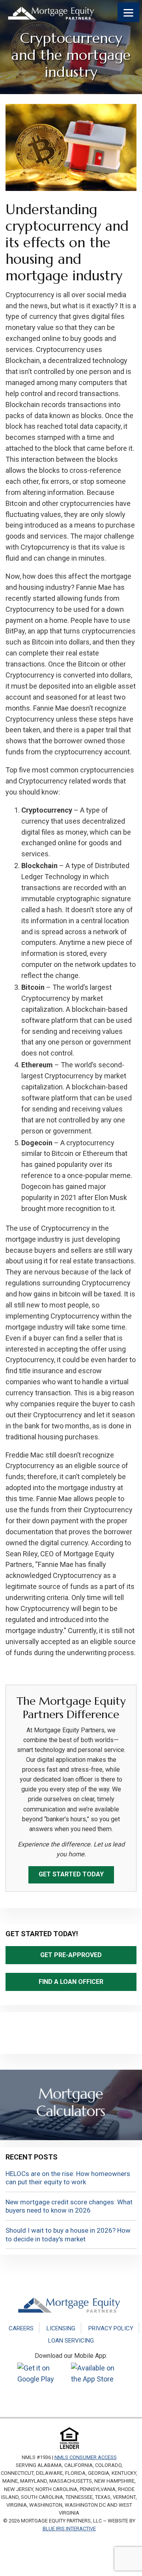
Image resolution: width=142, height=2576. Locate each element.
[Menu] (128, 12)
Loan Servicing (71, 2341)
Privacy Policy (111, 2328)
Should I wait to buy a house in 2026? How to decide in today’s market (68, 2235)
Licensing (61, 2328)
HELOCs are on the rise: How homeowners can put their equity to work (68, 2178)
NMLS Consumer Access (86, 2457)
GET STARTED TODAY (71, 1874)
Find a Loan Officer (71, 1982)
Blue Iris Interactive (69, 2529)
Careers (21, 2328)
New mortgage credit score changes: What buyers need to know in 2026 (69, 2206)
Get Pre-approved (71, 1955)
